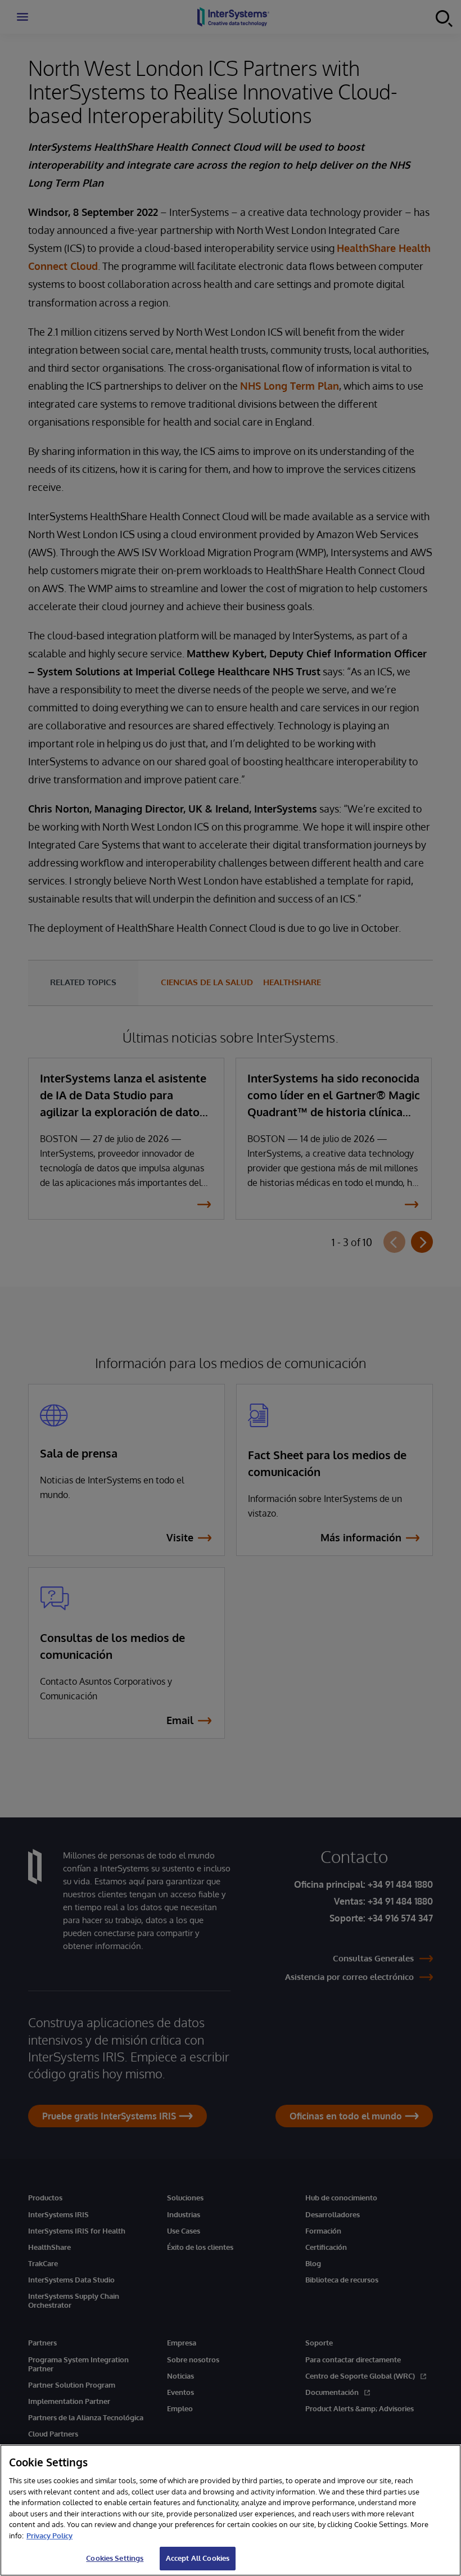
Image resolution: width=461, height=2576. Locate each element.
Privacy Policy (49, 2536)
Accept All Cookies (198, 2558)
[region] (231, 2510)
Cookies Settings (115, 2558)
